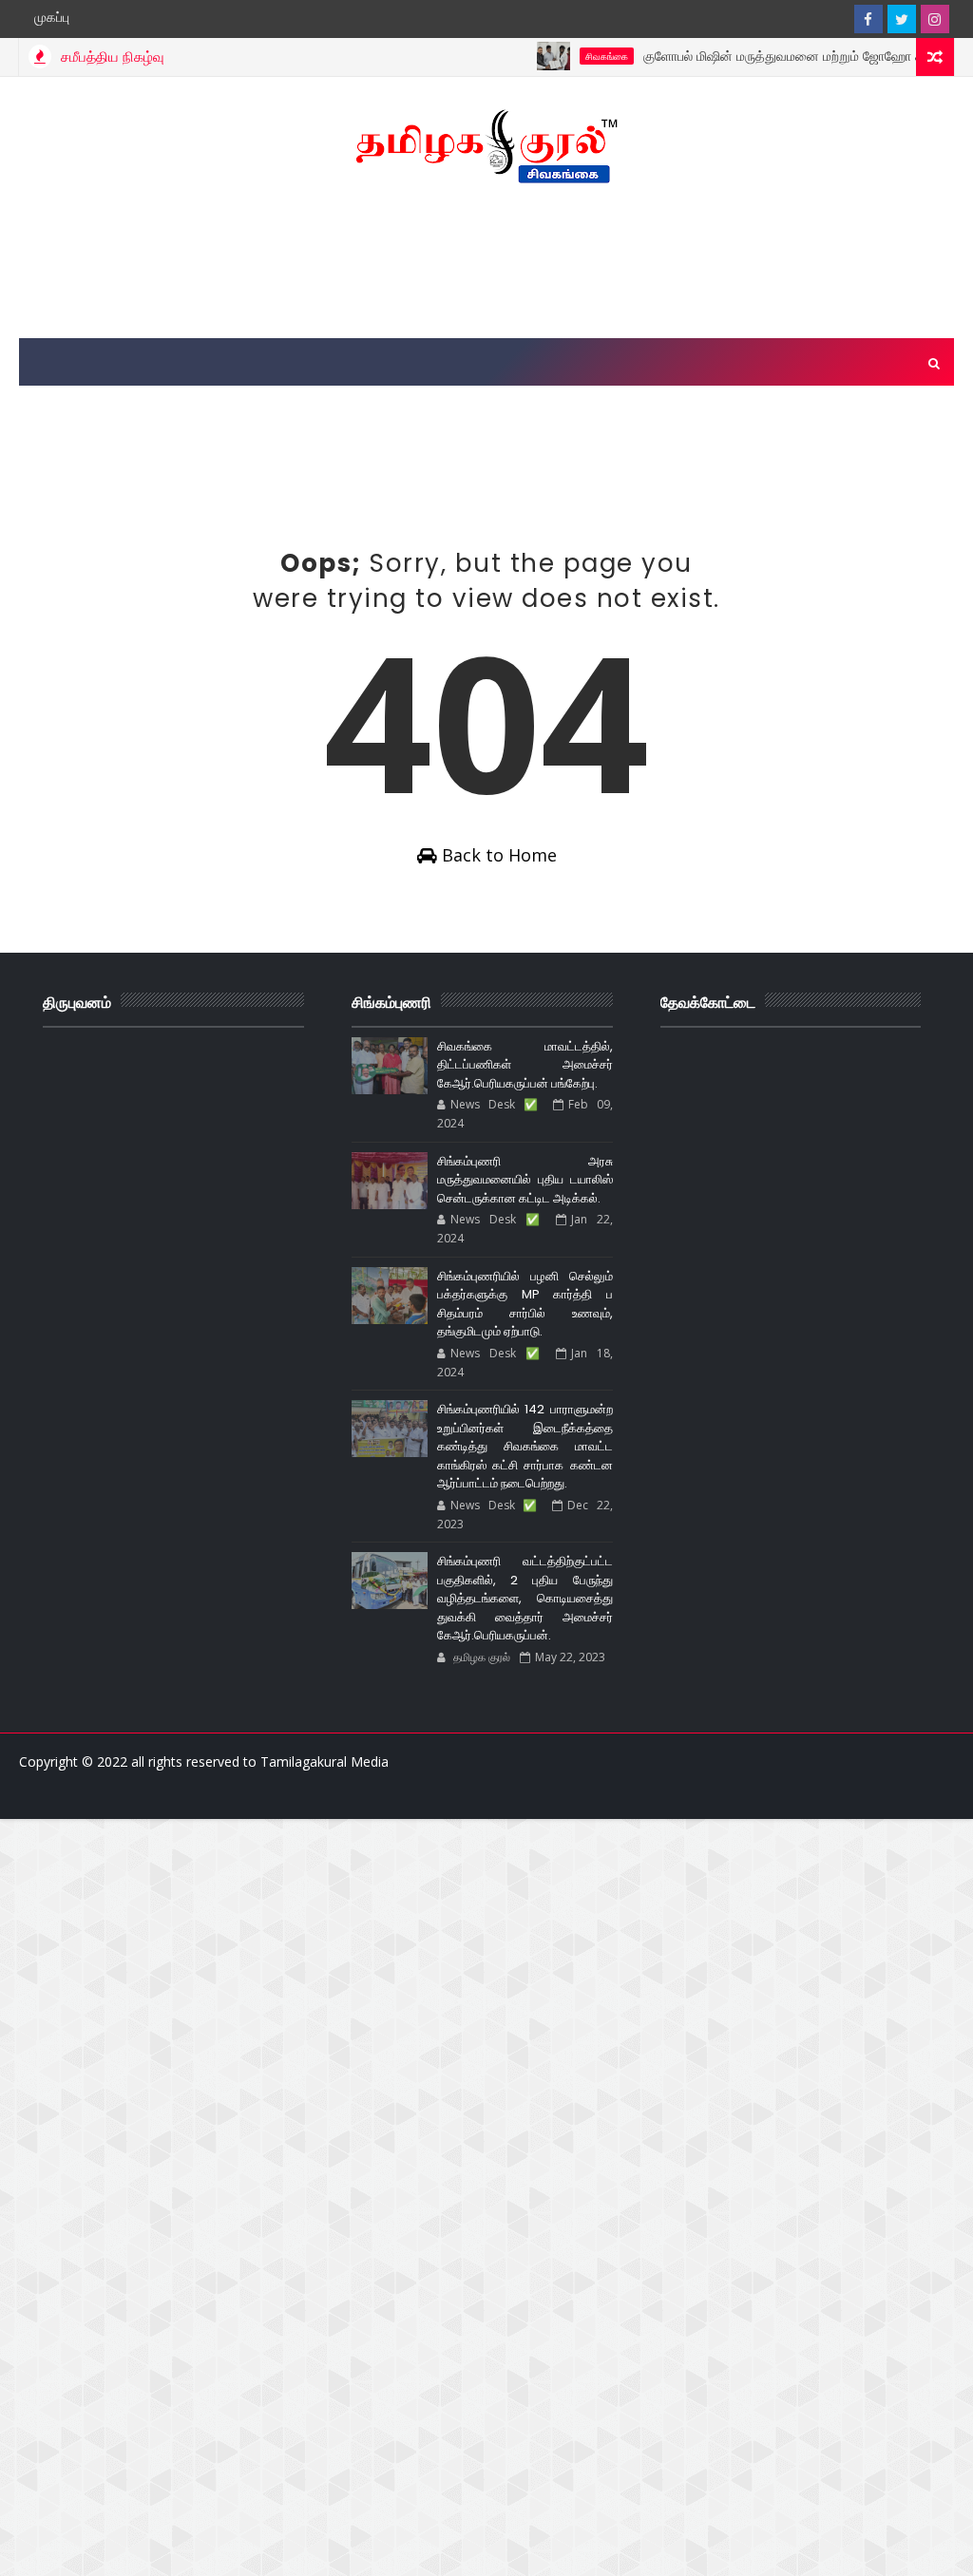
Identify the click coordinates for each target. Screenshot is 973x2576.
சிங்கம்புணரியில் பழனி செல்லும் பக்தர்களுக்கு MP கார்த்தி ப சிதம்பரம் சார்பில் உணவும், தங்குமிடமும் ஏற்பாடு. (525, 1304)
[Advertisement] (486, 262)
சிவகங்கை (572, 56)
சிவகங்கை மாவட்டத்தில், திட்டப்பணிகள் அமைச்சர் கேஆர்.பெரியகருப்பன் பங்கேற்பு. (525, 1065)
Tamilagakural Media (324, 1762)
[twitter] (902, 19)
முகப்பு (52, 17)
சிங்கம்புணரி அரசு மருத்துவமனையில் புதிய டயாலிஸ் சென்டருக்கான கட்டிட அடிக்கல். (525, 1180)
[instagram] (935, 19)
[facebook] (868, 19)
